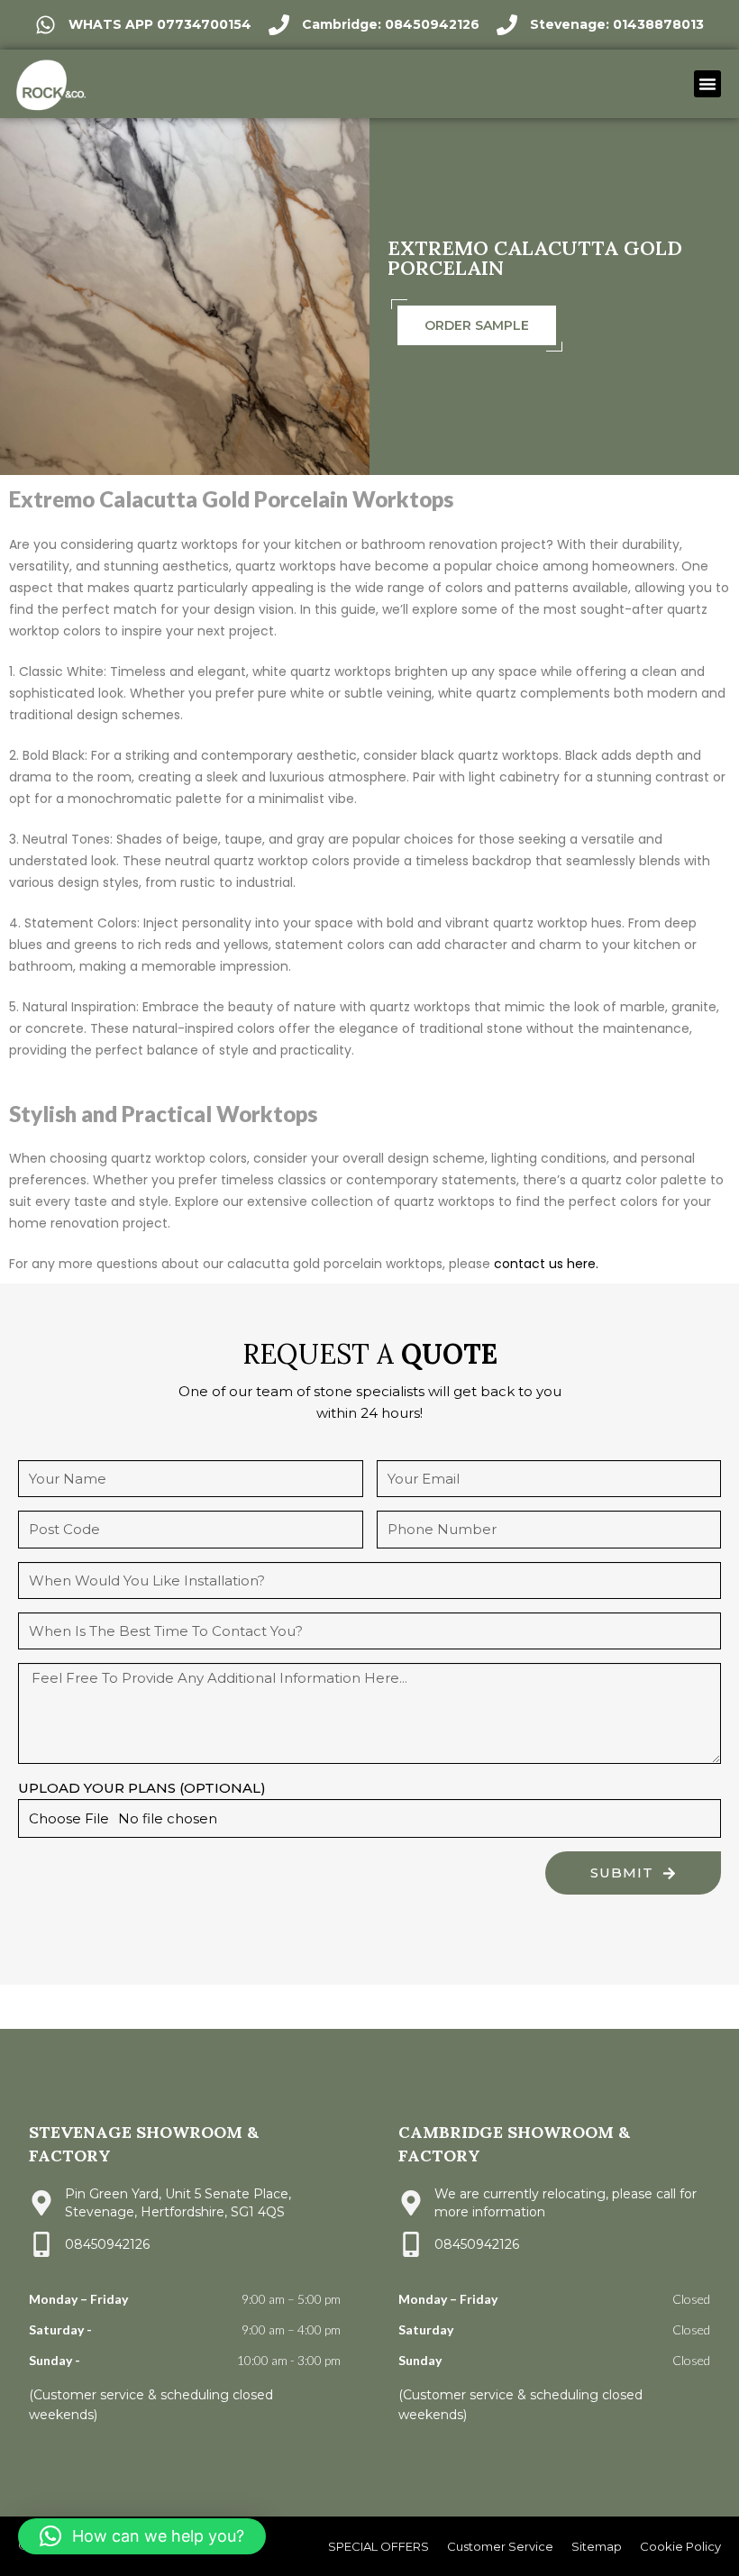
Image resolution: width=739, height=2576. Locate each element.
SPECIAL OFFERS (379, 2546)
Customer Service (500, 2546)
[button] (707, 84)
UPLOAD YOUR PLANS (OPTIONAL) (142, 1788)
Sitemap (597, 2546)
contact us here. (546, 1264)
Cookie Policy (680, 2546)
